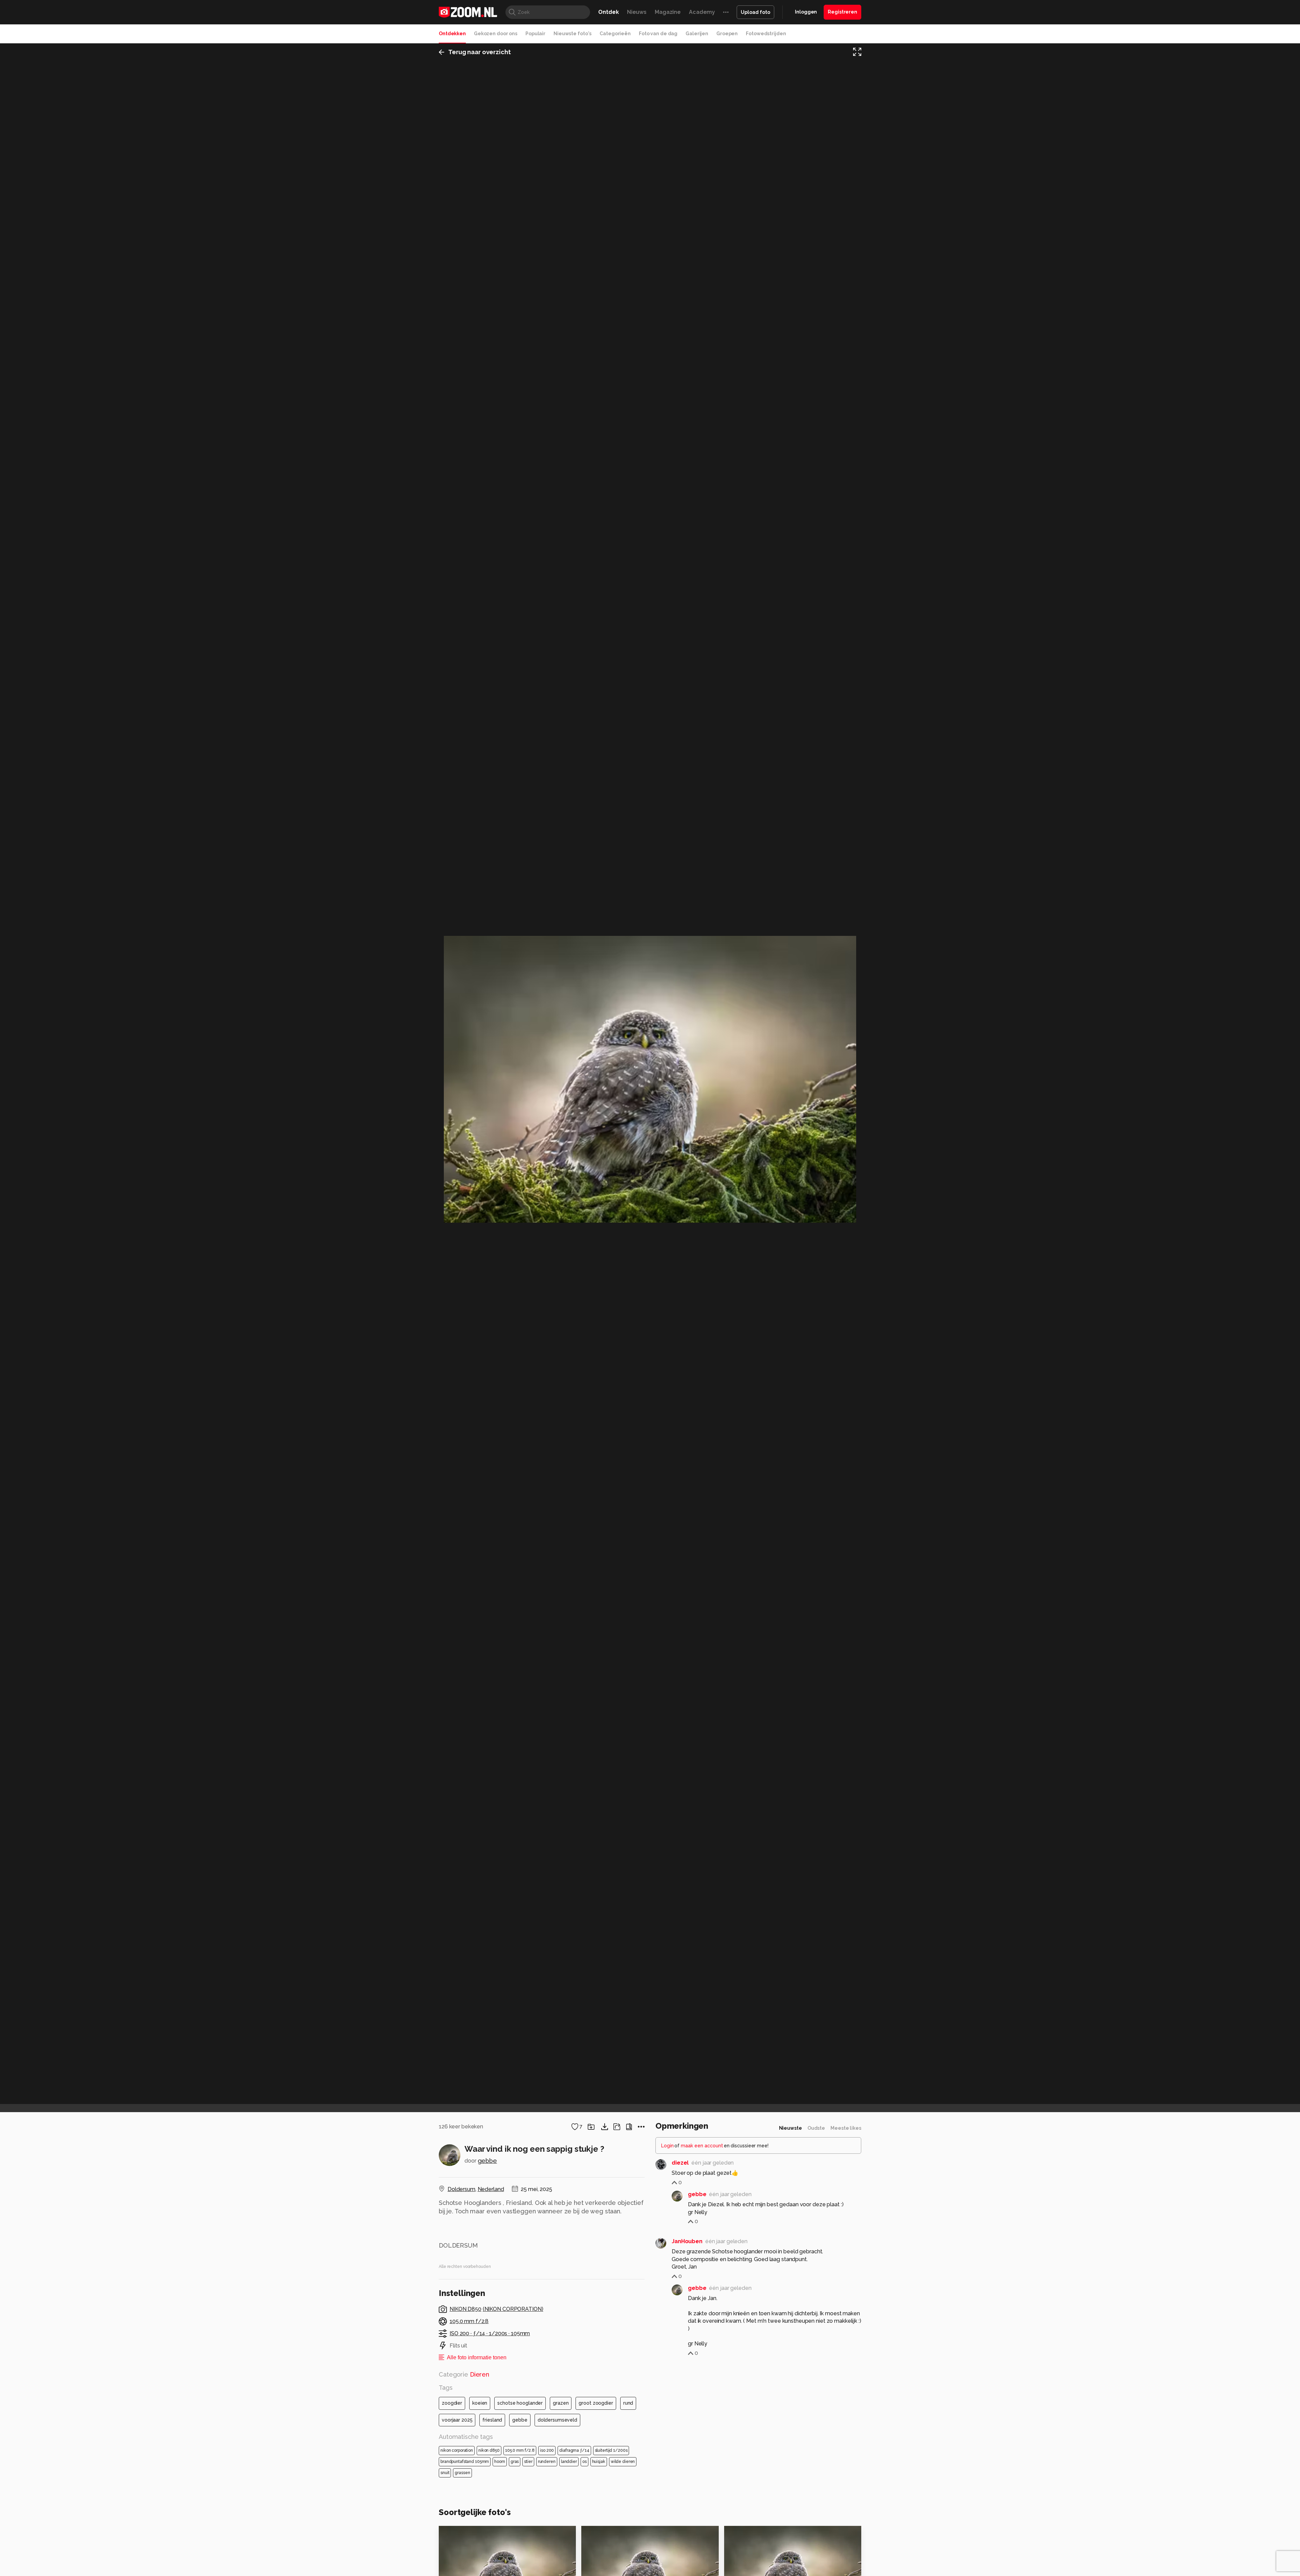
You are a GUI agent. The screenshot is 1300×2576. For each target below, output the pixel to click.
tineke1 (463, 2534)
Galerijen (697, 34)
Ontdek (608, 12)
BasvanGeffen (757, 2534)
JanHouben (687, 2241)
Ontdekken (452, 34)
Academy (702, 12)
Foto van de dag (658, 34)
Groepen (727, 34)
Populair (535, 34)
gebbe (487, 2161)
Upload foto (755, 12)
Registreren (842, 12)
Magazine (668, 12)
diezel (680, 2163)
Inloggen (806, 12)
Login (667, 2146)
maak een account (702, 2146)
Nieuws (637, 12)
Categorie (464, 2374)
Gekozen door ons (496, 34)
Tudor (604, 2534)
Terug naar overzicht (480, 52)
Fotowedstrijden (766, 34)
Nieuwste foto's (572, 34)
